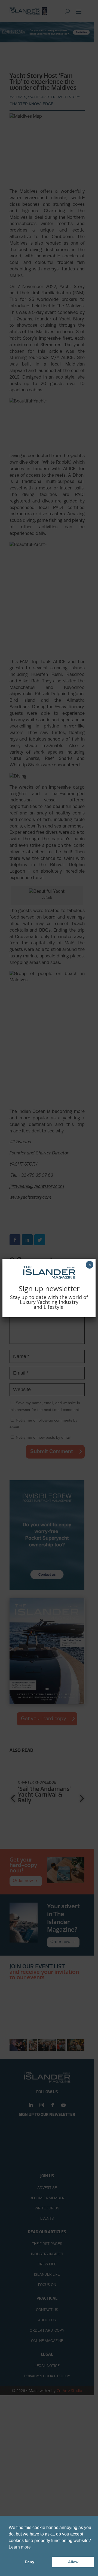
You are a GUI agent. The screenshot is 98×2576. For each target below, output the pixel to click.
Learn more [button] (20, 2547)
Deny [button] (30, 2562)
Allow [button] (73, 2562)
